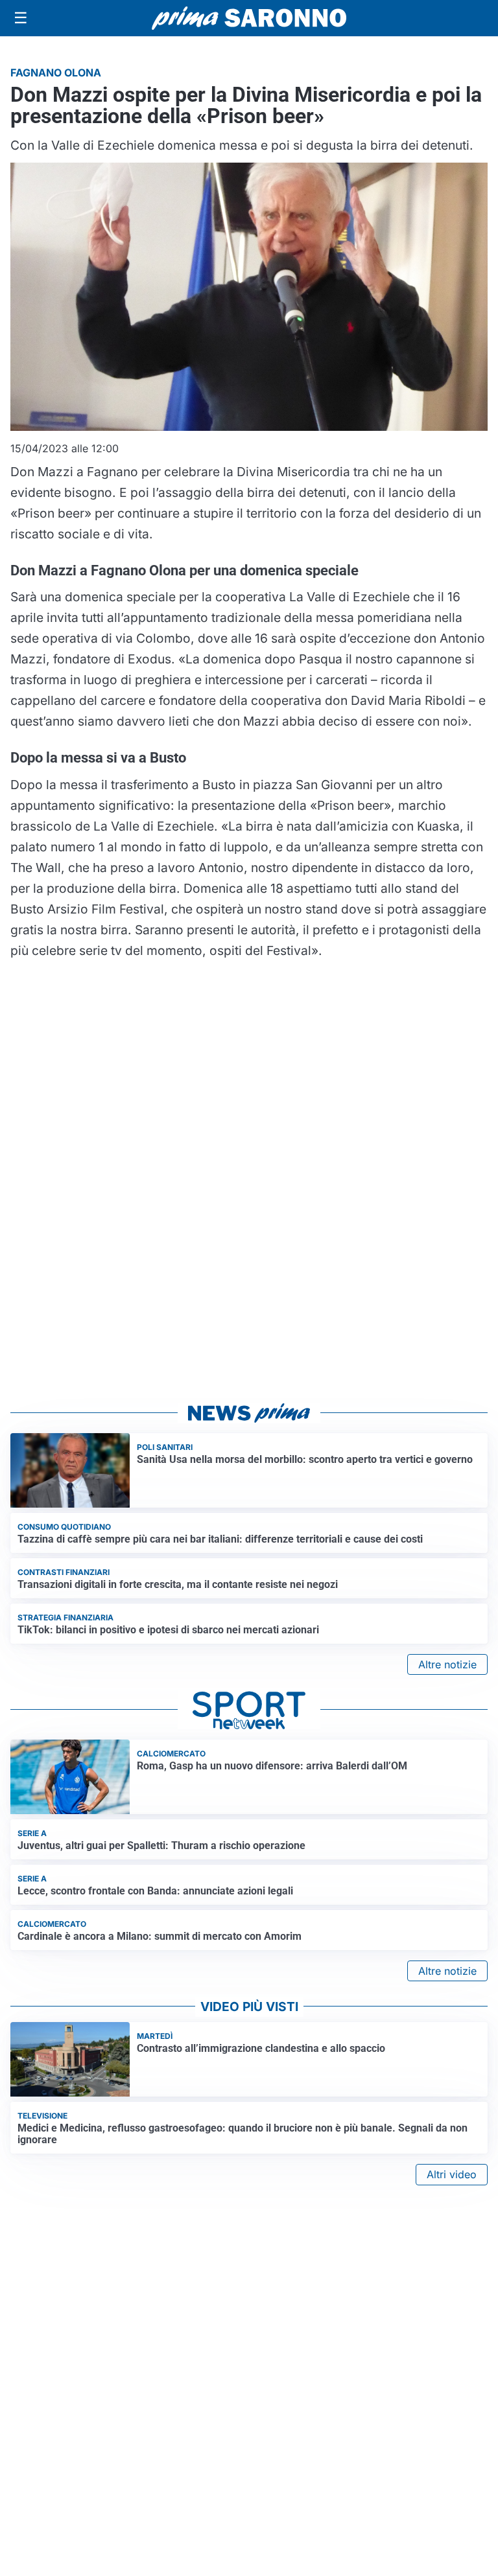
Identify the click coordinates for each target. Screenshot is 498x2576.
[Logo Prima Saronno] (249, 18)
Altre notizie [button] (447, 1664)
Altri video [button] (452, 2174)
